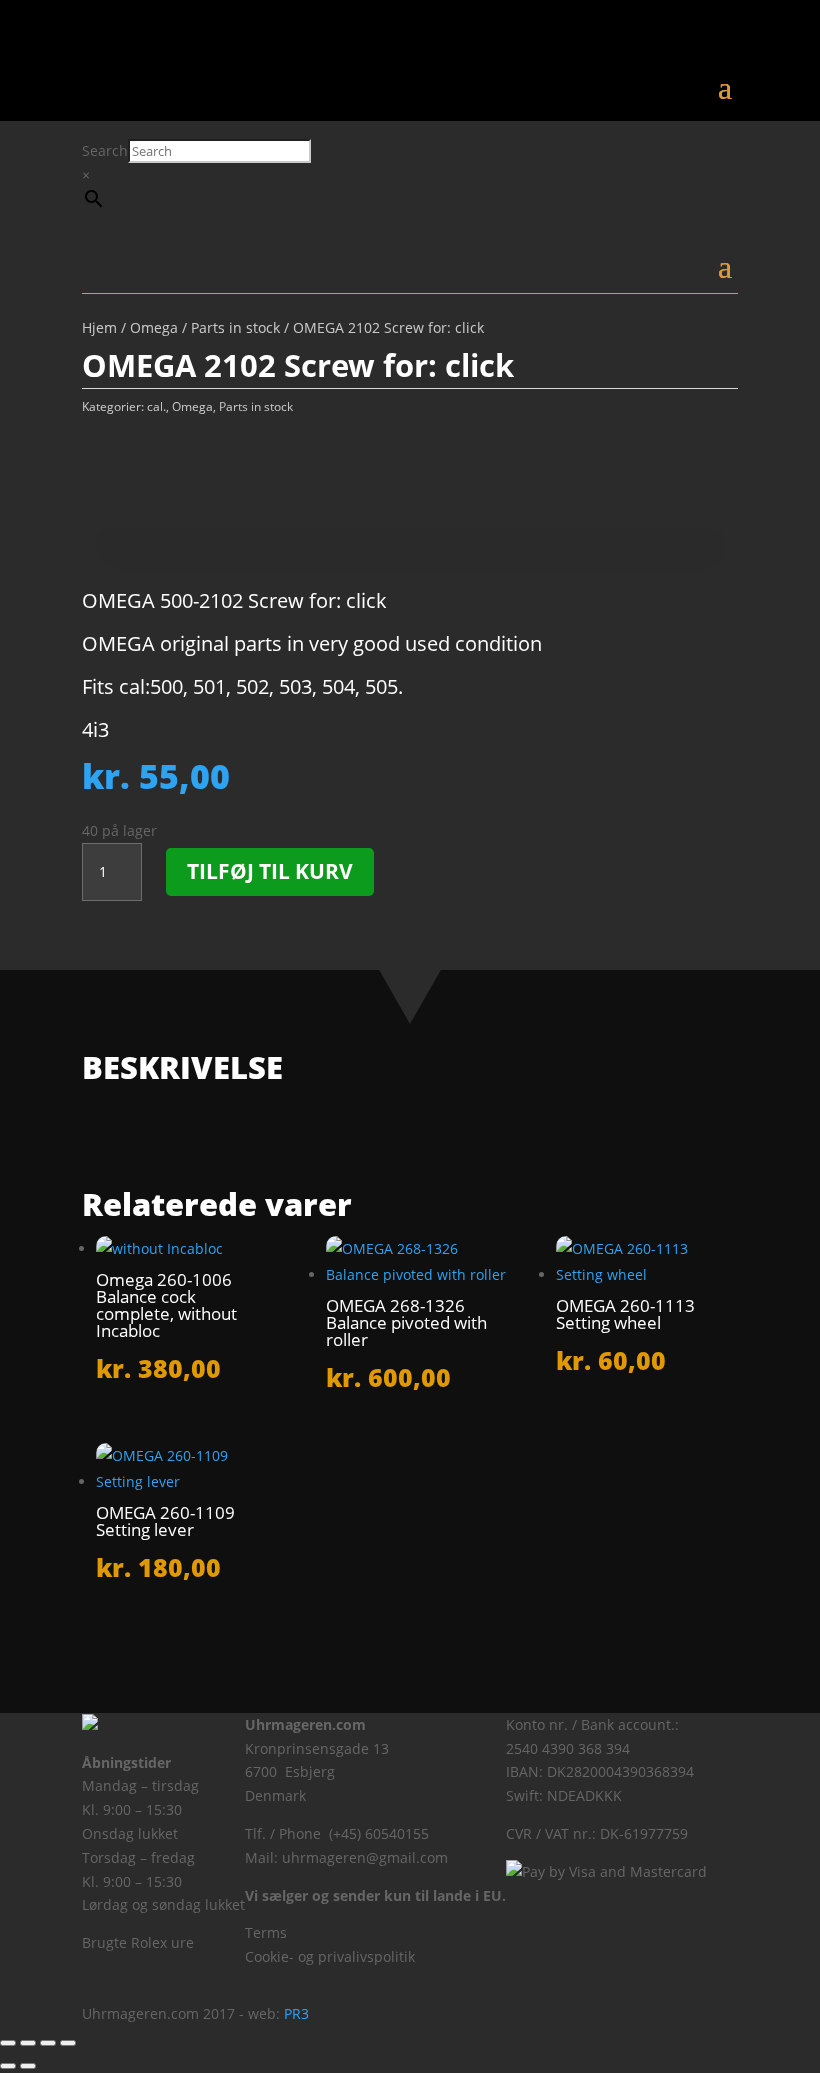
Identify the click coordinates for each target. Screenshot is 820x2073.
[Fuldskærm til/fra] (28, 2043)
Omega (154, 327)
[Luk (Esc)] (68, 2043)
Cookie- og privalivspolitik (330, 1956)
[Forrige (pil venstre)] (8, 2066)
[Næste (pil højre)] (28, 2066)
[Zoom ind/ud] (8, 2043)
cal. (156, 406)
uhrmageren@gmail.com (365, 1857)
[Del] (48, 2043)
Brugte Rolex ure (138, 1942)
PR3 (296, 2013)
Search (105, 150)
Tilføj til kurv (270, 871)
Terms (266, 1932)
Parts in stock (235, 327)
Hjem (99, 327)
